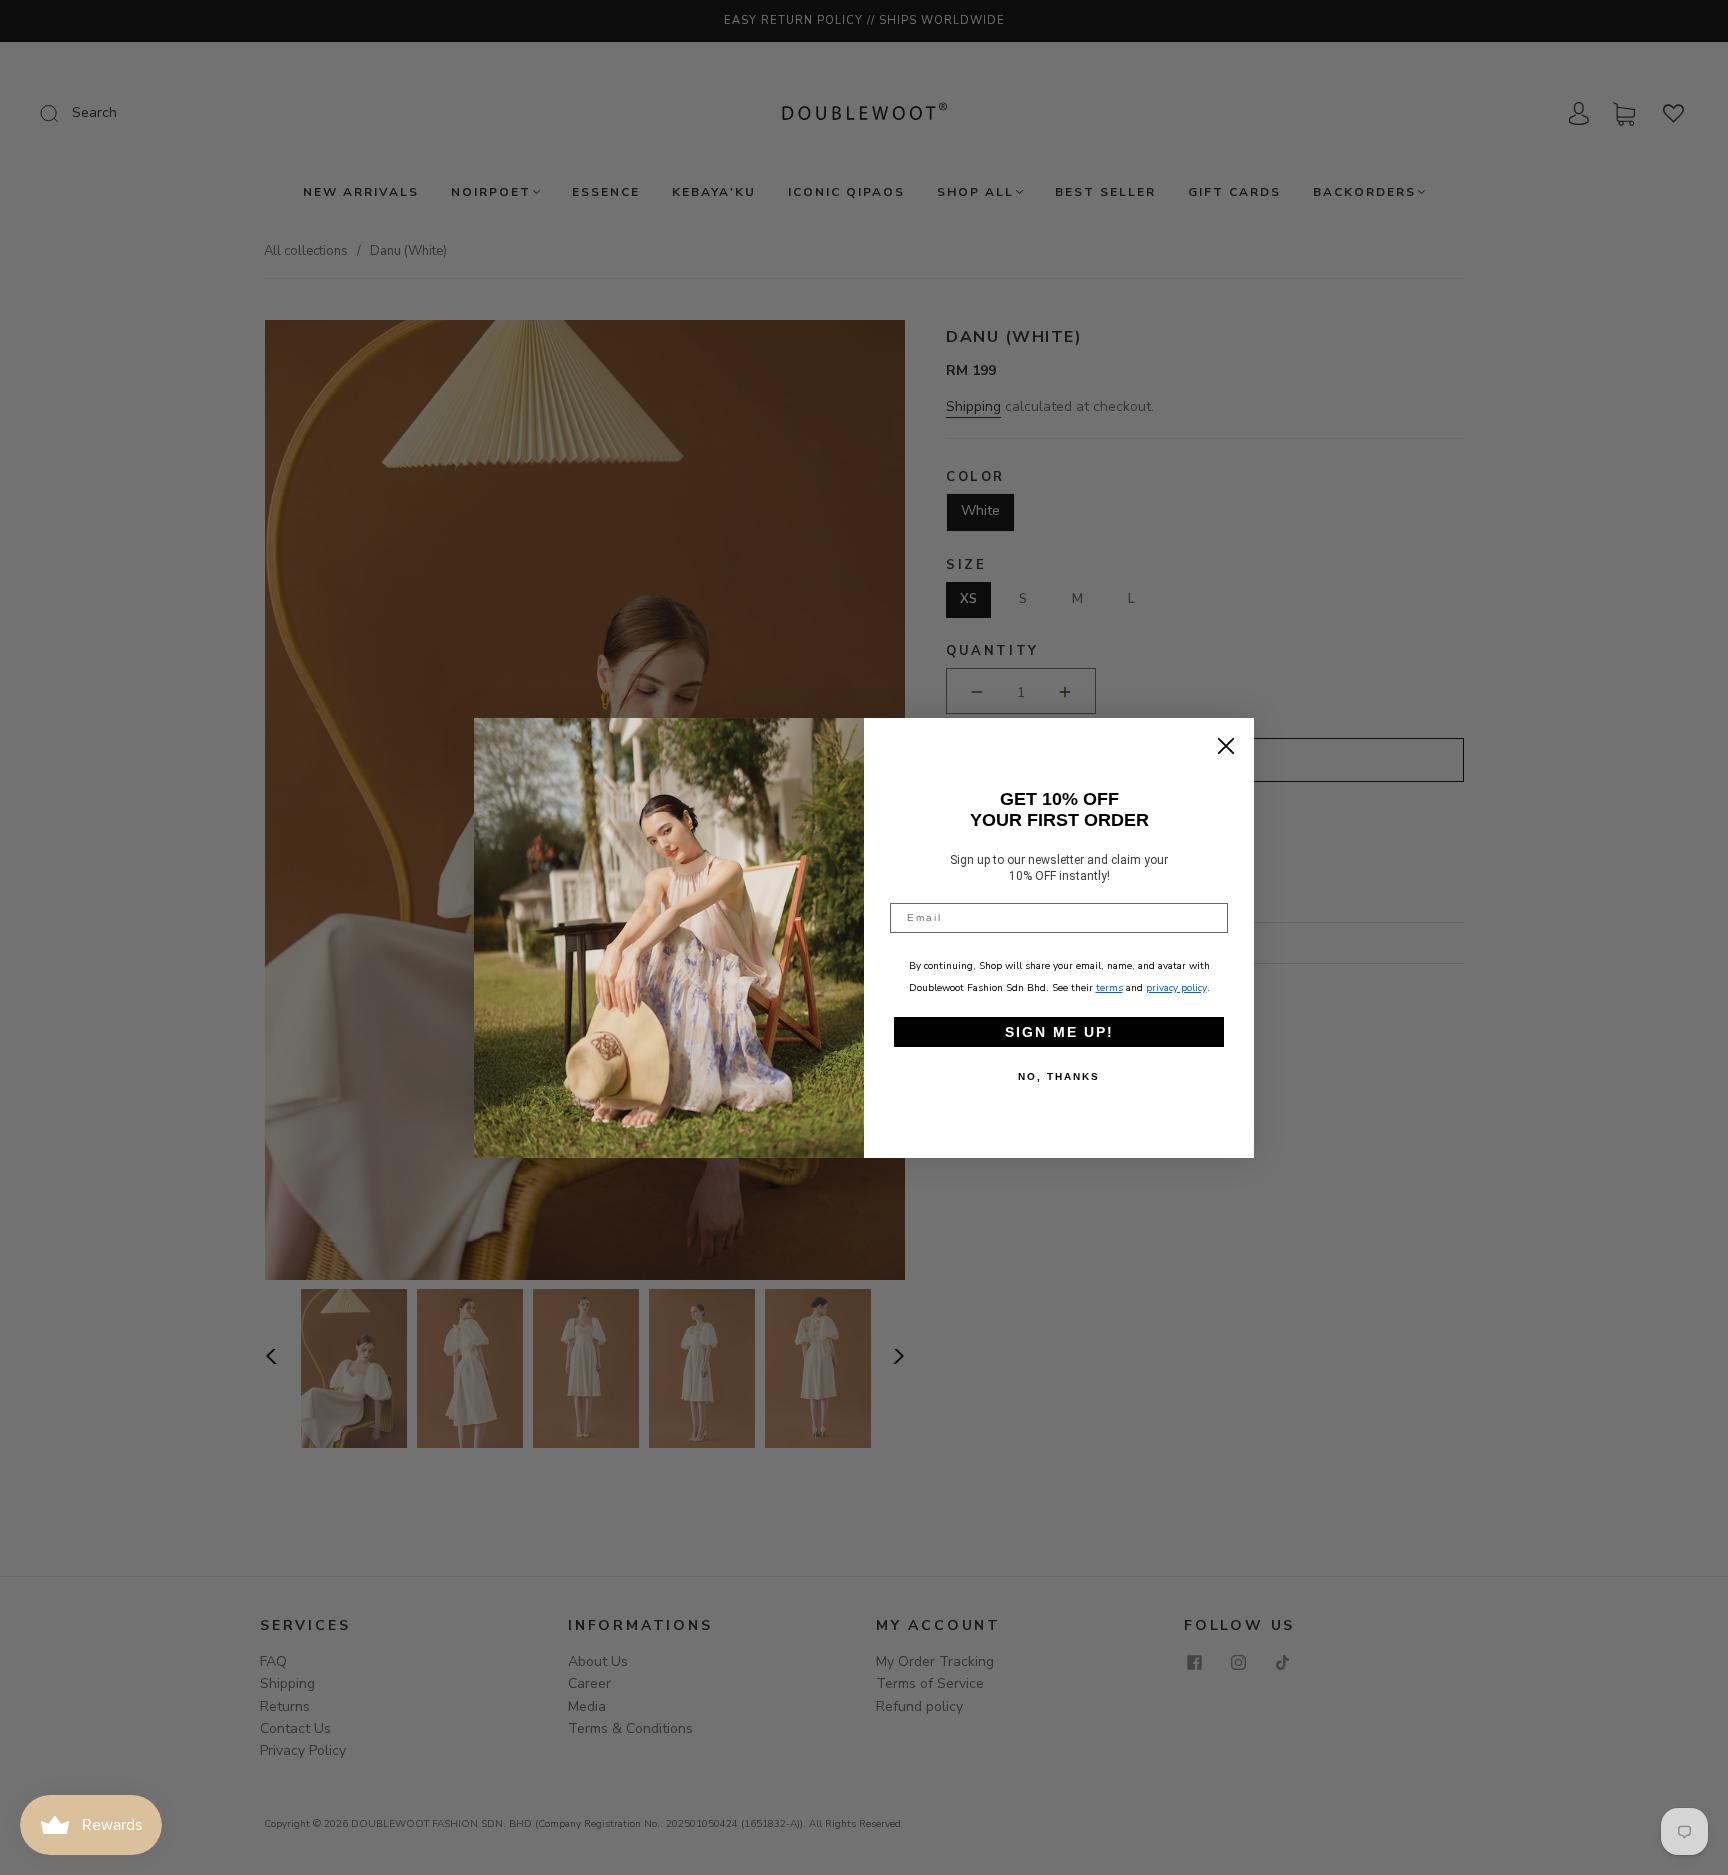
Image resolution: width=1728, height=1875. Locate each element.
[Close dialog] (1226, 746)
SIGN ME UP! (1059, 1032)
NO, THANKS (1059, 1076)
